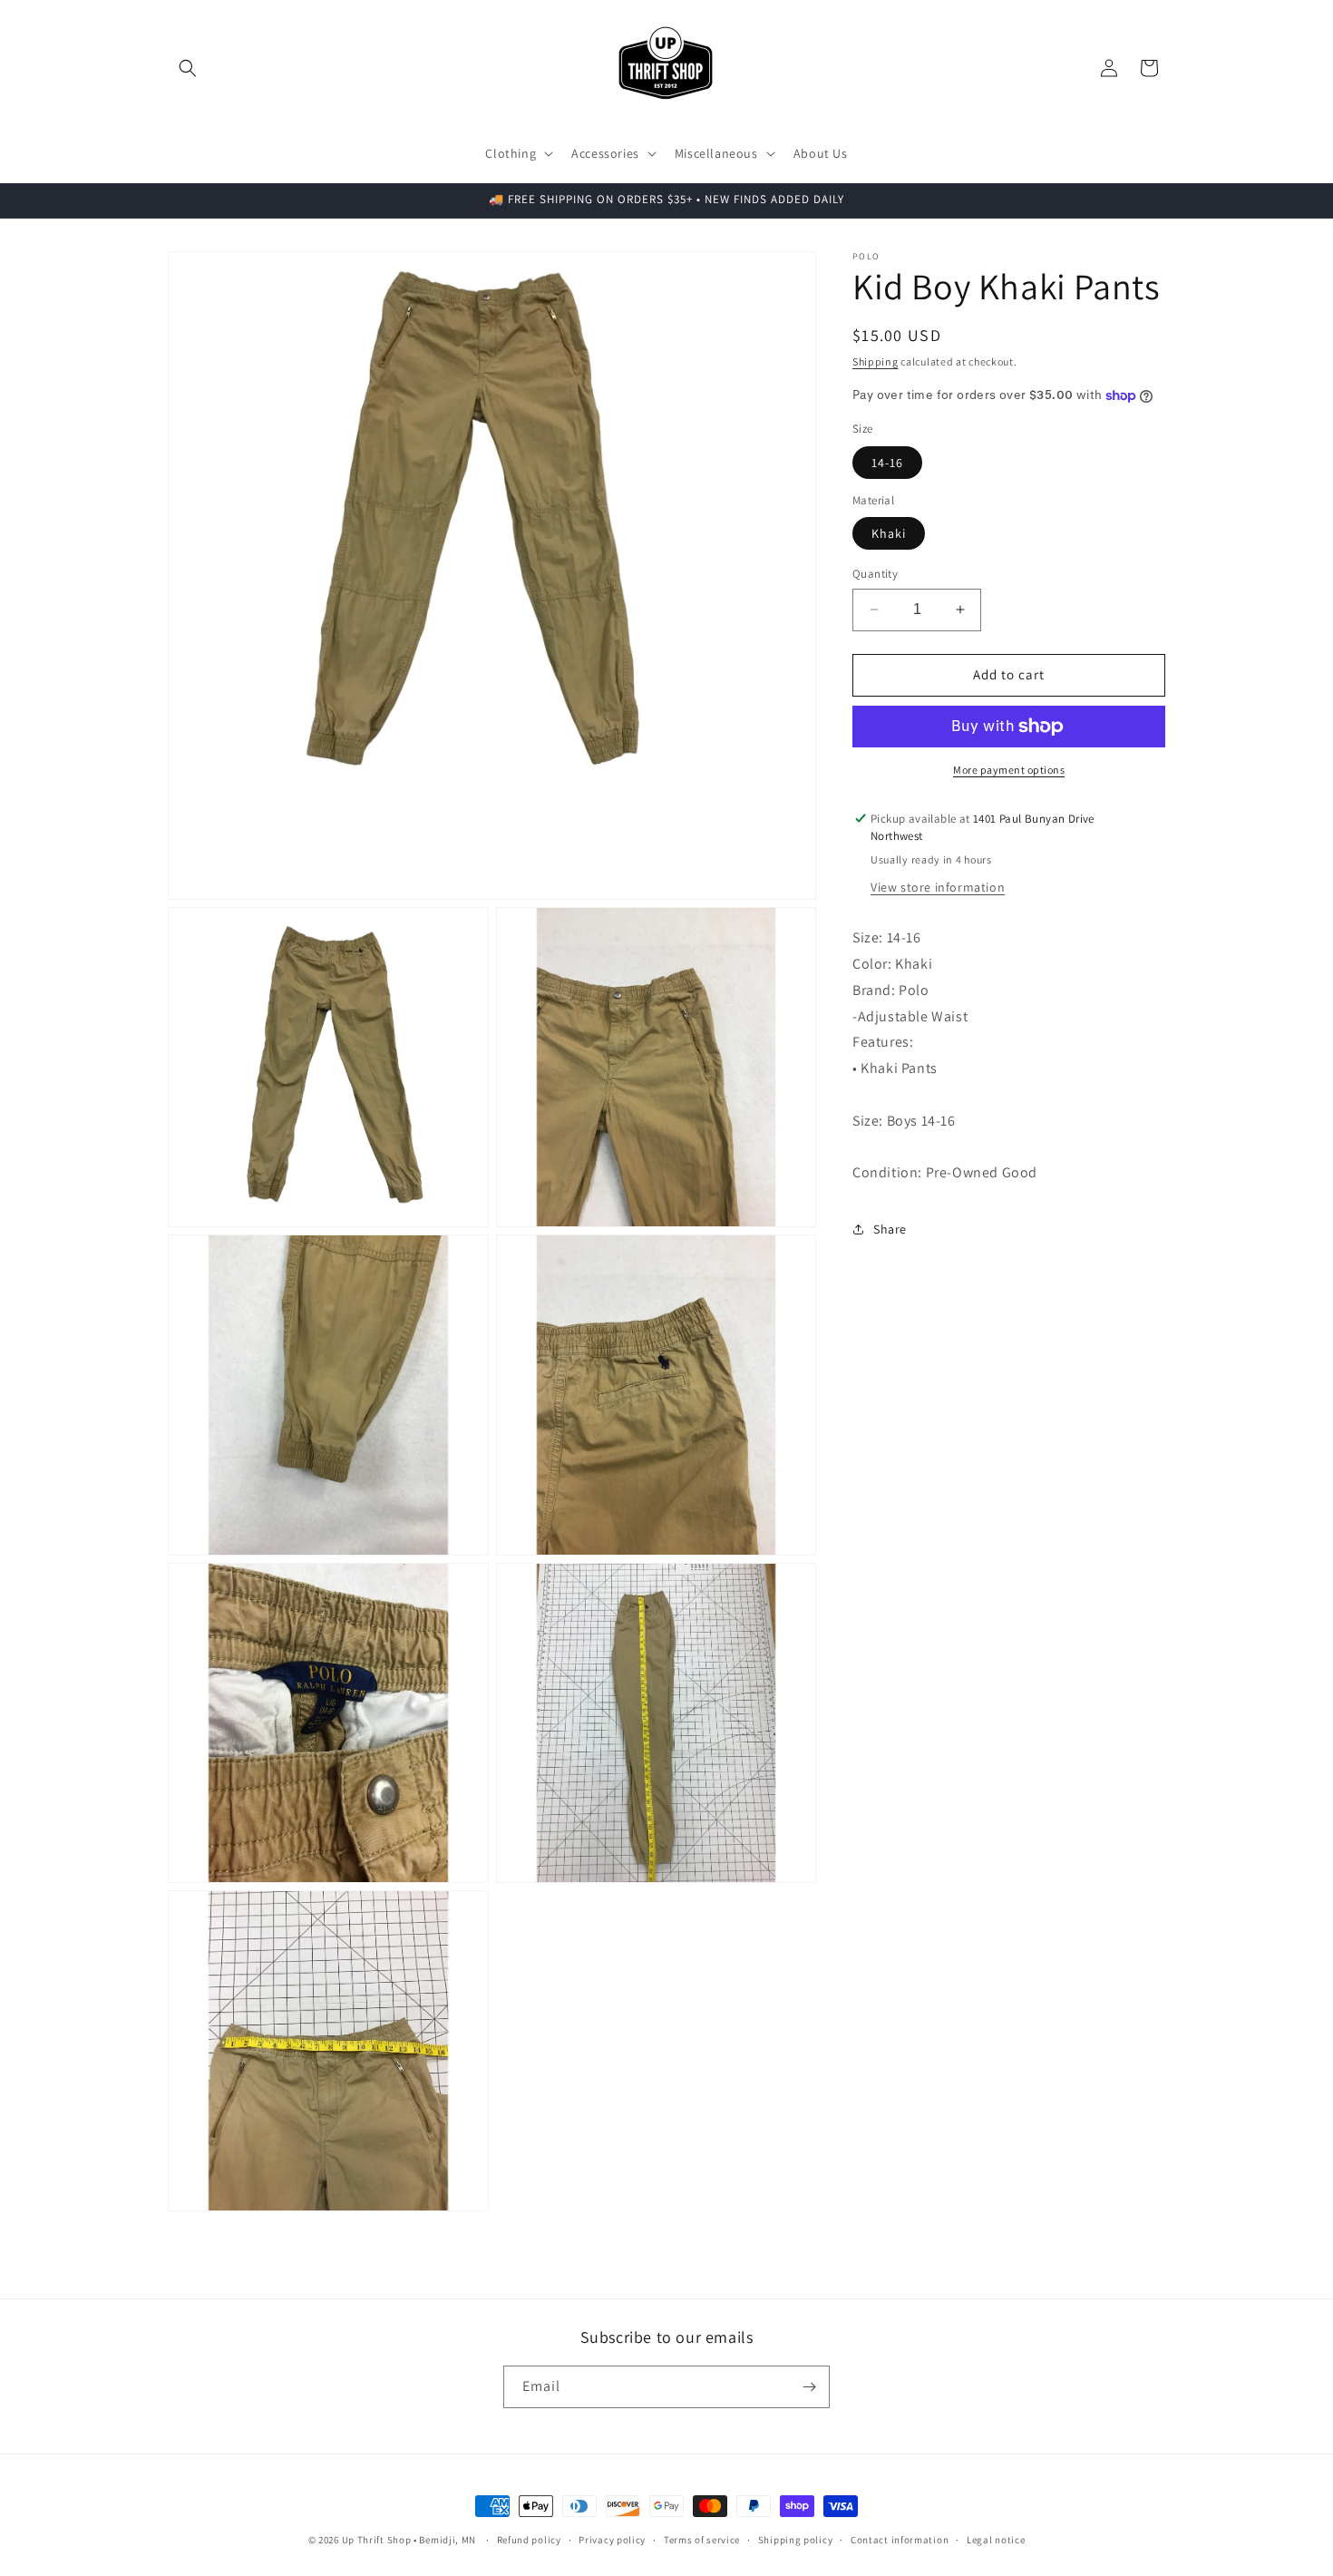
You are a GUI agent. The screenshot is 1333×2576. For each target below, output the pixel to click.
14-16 (887, 463)
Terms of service (702, 2540)
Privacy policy (612, 2540)
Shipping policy (796, 2540)
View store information (938, 887)
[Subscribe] (809, 2387)
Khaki (889, 533)
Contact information (900, 2540)
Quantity (875, 574)
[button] (188, 68)
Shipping (876, 361)
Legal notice (996, 2540)
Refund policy (529, 2540)
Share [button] (890, 1229)
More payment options (1009, 770)
